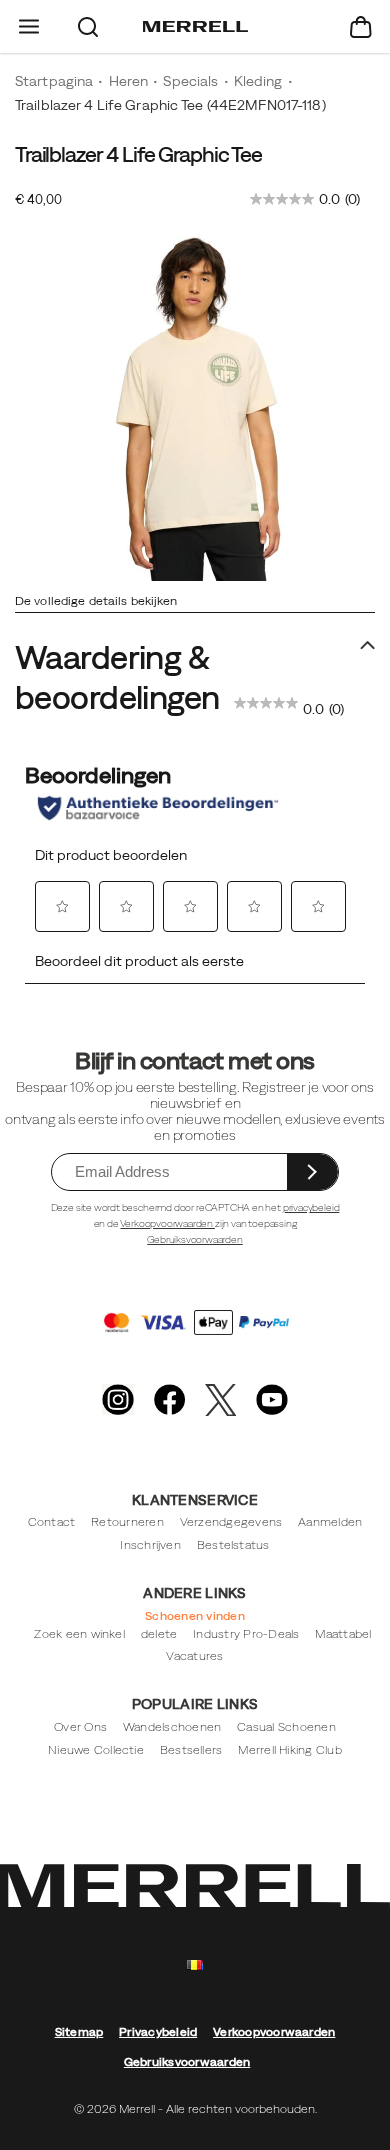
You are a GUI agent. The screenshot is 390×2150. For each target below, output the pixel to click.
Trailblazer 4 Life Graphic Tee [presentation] (138, 154)
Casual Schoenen (286, 1727)
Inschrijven (150, 1545)
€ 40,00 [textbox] (38, 199)
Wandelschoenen (172, 1727)
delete (159, 1634)
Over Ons (80, 1727)
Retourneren (127, 1522)
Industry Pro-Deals (246, 1634)
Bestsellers (191, 1750)
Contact (52, 1522)
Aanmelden (330, 1522)
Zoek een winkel (79, 1634)
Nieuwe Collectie (96, 1750)
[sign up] (312, 1171)
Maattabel (343, 1634)
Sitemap (79, 2032)
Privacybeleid (158, 2032)
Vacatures (194, 1656)
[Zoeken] (88, 26)
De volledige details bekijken (96, 601)
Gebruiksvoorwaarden (194, 1239)
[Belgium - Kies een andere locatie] (195, 1965)
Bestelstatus (233, 1545)
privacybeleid (311, 1207)
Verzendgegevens (231, 1522)
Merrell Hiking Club (290, 1750)
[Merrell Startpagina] (195, 27)
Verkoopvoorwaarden (167, 1223)
